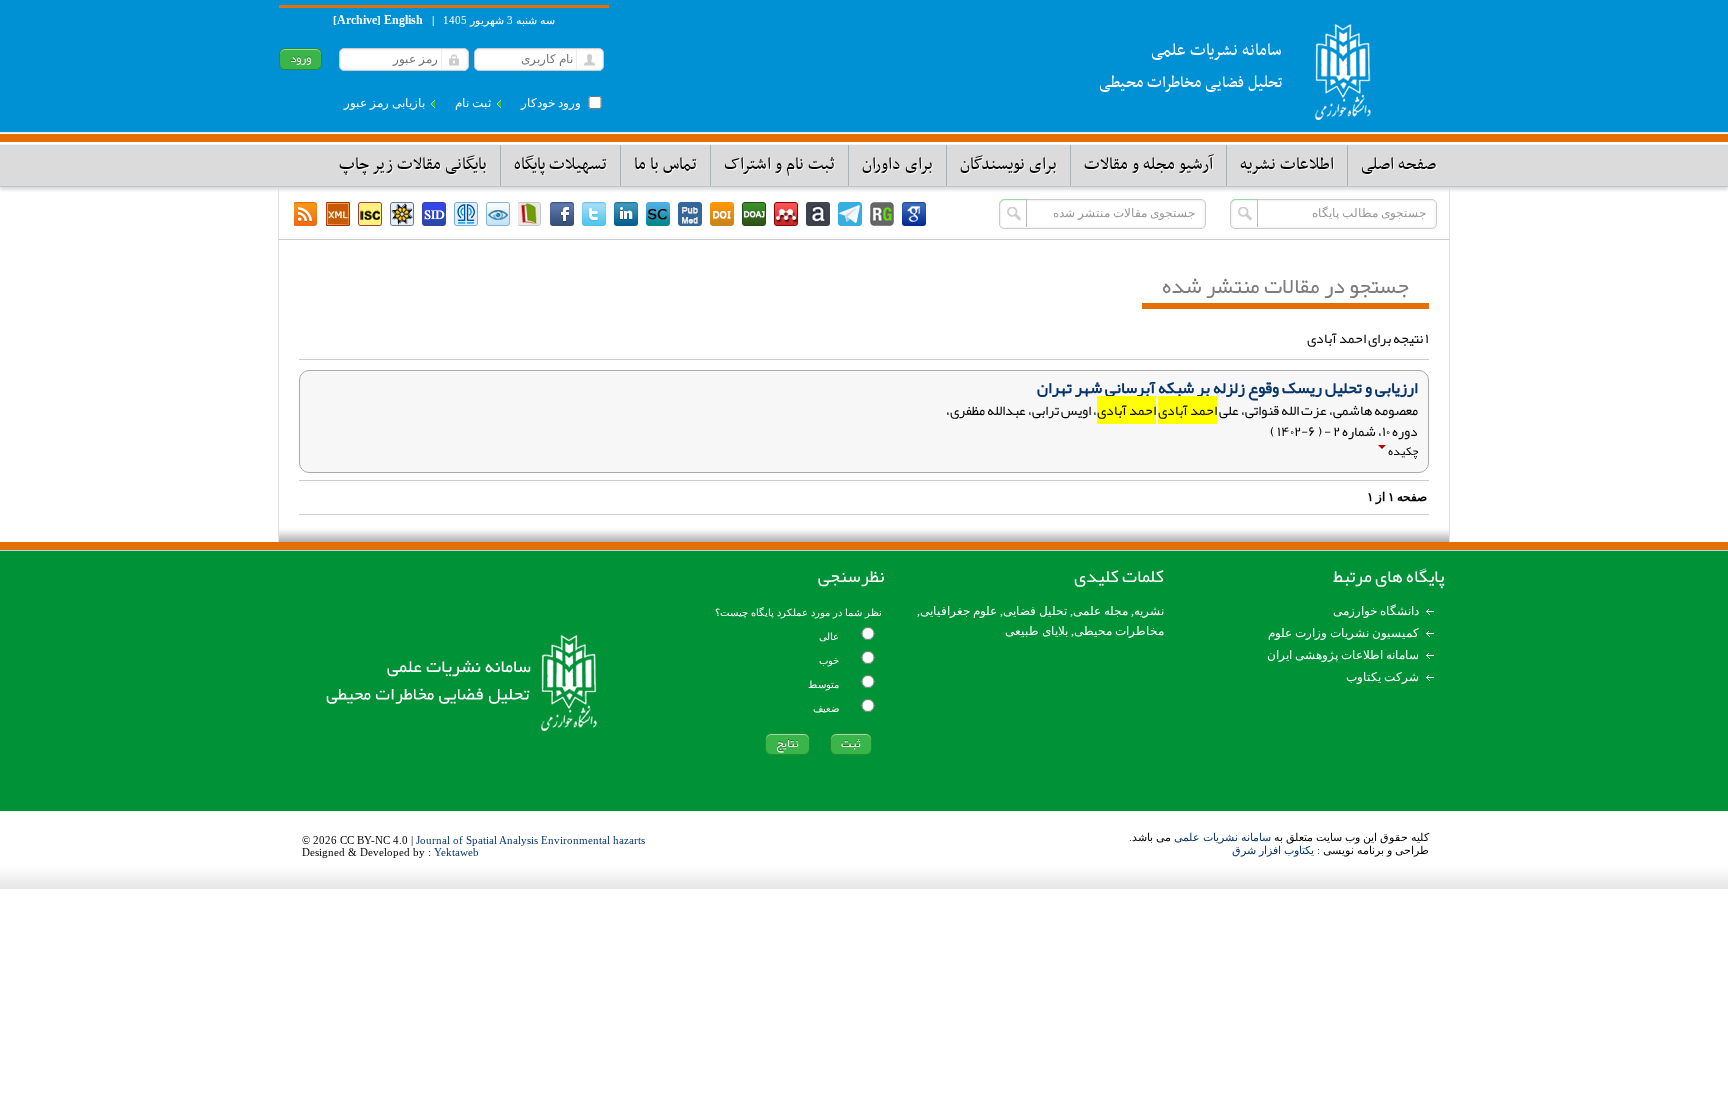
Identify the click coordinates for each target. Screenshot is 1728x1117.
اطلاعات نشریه (1287, 165)
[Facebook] (562, 214)
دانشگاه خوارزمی (1376, 611)
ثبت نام (473, 103)
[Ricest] (402, 214)
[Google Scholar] (914, 214)
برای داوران (897, 165)
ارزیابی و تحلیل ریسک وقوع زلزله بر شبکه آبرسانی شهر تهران (1227, 388)
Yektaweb (456, 852)
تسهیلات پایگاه (560, 165)
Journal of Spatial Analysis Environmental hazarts (530, 840)
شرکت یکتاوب (1382, 677)
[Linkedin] (626, 214)
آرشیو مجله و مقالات (1148, 165)
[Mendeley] (786, 214)
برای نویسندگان (1008, 165)
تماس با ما (665, 165)
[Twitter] (594, 214)
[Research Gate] (882, 214)
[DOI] (722, 214)
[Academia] (818, 214)
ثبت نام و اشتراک (779, 165)
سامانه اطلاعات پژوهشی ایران (1343, 655)
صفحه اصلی (1398, 165)
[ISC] (370, 214)
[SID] (434, 214)
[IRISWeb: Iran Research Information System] (498, 214)
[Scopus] (658, 214)
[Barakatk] (466, 214)
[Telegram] (850, 214)
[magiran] (530, 214)
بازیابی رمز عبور (384, 103)
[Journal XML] (338, 214)
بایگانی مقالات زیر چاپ (413, 165)
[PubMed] (690, 214)
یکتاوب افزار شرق (1273, 850)
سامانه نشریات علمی (1222, 837)
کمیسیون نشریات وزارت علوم (1343, 633)
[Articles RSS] (306, 214)
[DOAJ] (754, 214)
